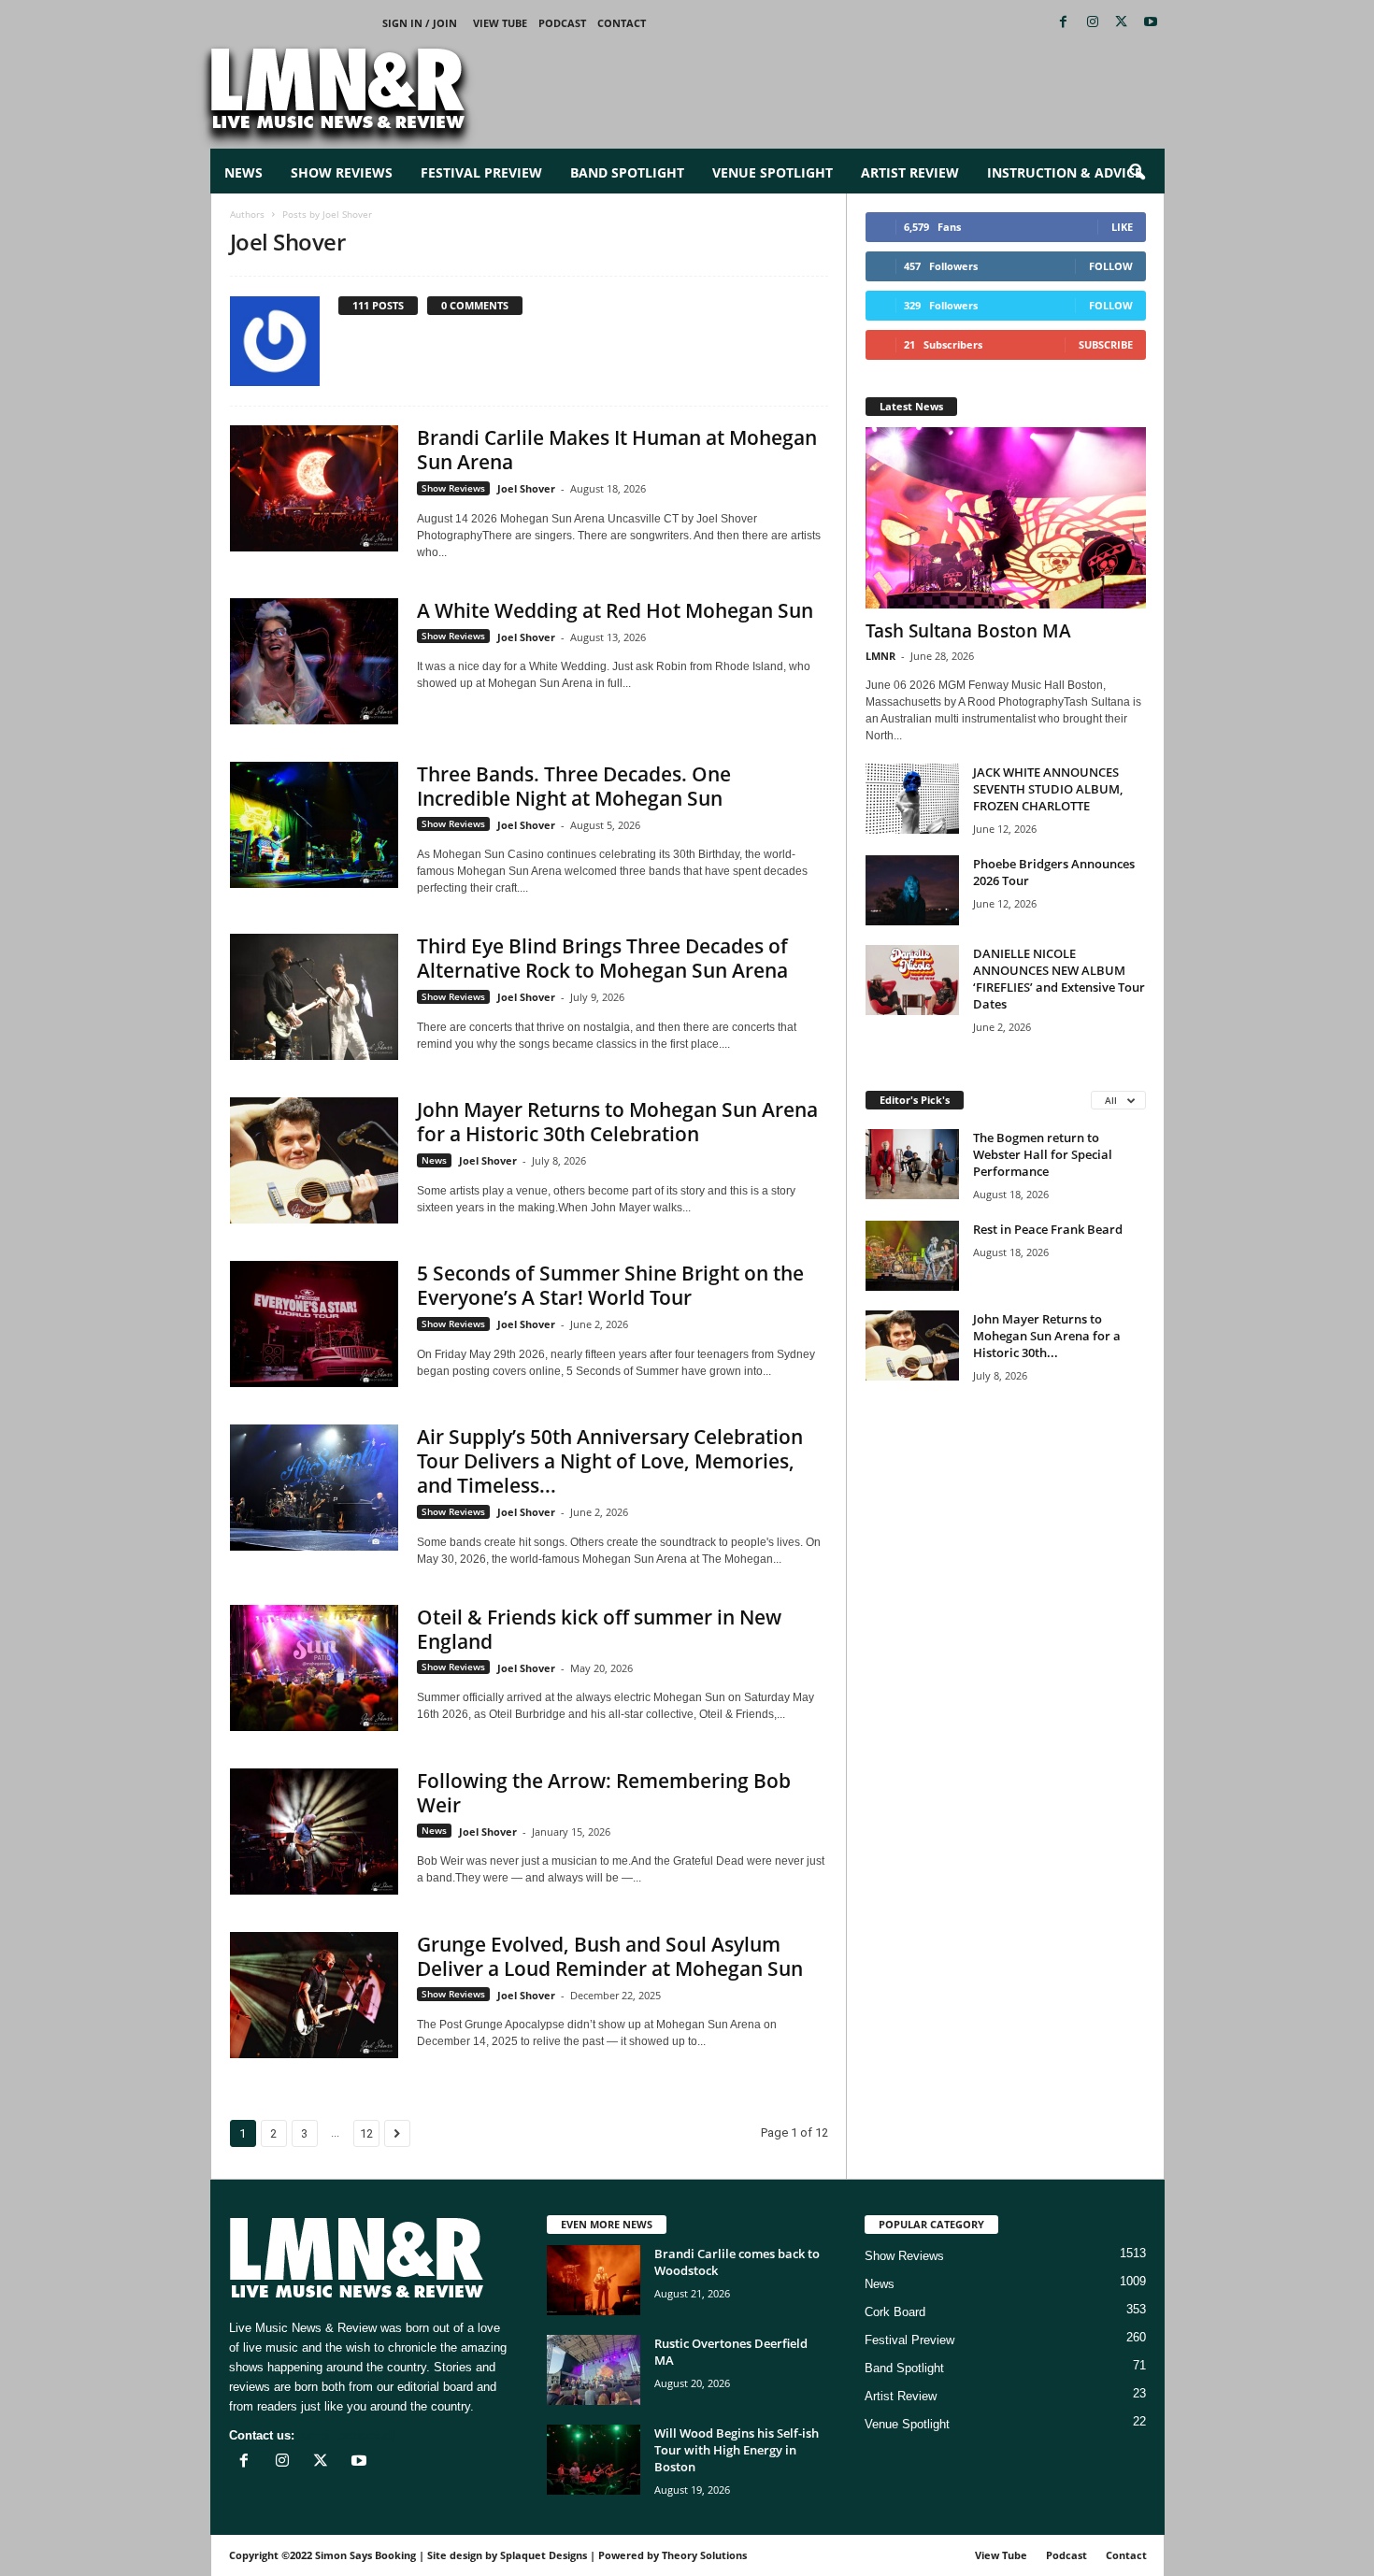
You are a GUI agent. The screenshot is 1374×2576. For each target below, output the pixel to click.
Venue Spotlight (773, 172)
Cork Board (895, 2312)
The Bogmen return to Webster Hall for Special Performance (1043, 1154)
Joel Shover (526, 488)
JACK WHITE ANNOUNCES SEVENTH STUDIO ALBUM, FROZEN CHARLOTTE (1048, 789)
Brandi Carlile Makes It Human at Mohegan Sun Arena (617, 450)
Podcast (562, 23)
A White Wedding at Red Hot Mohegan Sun (615, 610)
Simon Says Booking (365, 2555)
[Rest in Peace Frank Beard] (912, 1256)
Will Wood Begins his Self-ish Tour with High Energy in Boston (737, 2450)
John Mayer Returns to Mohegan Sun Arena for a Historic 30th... (1047, 1336)
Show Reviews (342, 172)
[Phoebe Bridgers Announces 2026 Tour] (912, 890)
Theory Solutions (704, 2555)
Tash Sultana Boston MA (968, 631)
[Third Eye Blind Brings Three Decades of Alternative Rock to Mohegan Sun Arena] (314, 997)
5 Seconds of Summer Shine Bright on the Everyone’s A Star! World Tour (610, 1285)
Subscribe (1106, 344)
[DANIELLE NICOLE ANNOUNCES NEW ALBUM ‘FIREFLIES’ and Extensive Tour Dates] (912, 980)
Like (1122, 227)
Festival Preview (481, 172)
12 (366, 2133)
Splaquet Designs (544, 2555)
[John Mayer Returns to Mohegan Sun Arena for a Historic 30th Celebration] (314, 1160)
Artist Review (910, 172)
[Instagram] (1093, 23)
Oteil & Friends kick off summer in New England (599, 1629)
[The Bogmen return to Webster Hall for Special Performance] (912, 1164)
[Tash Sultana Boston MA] (1006, 518)
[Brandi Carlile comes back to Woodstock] (594, 2280)
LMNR (880, 656)
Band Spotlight (627, 172)
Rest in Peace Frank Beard (1048, 1229)
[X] (1122, 23)
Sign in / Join (420, 23)
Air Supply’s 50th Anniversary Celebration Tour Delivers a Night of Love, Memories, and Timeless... (610, 1461)
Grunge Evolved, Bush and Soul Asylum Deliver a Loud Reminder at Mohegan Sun (610, 1956)
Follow (1111, 266)
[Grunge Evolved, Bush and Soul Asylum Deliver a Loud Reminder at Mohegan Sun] (314, 1995)
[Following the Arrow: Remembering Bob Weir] (314, 1832)
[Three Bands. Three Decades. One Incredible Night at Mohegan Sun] (314, 825)
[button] (1137, 173)
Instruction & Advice (1065, 172)
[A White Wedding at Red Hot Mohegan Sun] (314, 661)
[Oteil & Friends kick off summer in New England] (314, 1668)
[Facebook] (1064, 23)
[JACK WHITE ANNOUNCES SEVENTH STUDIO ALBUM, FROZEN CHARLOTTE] (912, 799)
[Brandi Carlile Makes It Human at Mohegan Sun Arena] (314, 488)
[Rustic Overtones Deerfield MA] (594, 2370)
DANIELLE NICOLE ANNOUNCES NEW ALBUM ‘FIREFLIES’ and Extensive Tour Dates (1059, 979)
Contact (622, 23)
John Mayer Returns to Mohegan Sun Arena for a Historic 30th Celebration (617, 1122)
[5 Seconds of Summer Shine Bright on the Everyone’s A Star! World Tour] (314, 1324)
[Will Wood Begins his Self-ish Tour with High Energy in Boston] (594, 2460)
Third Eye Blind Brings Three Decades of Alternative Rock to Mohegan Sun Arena (602, 958)
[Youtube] (1151, 23)
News (243, 172)
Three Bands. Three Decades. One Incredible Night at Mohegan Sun (574, 786)
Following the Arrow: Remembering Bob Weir (604, 1793)
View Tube (500, 23)
